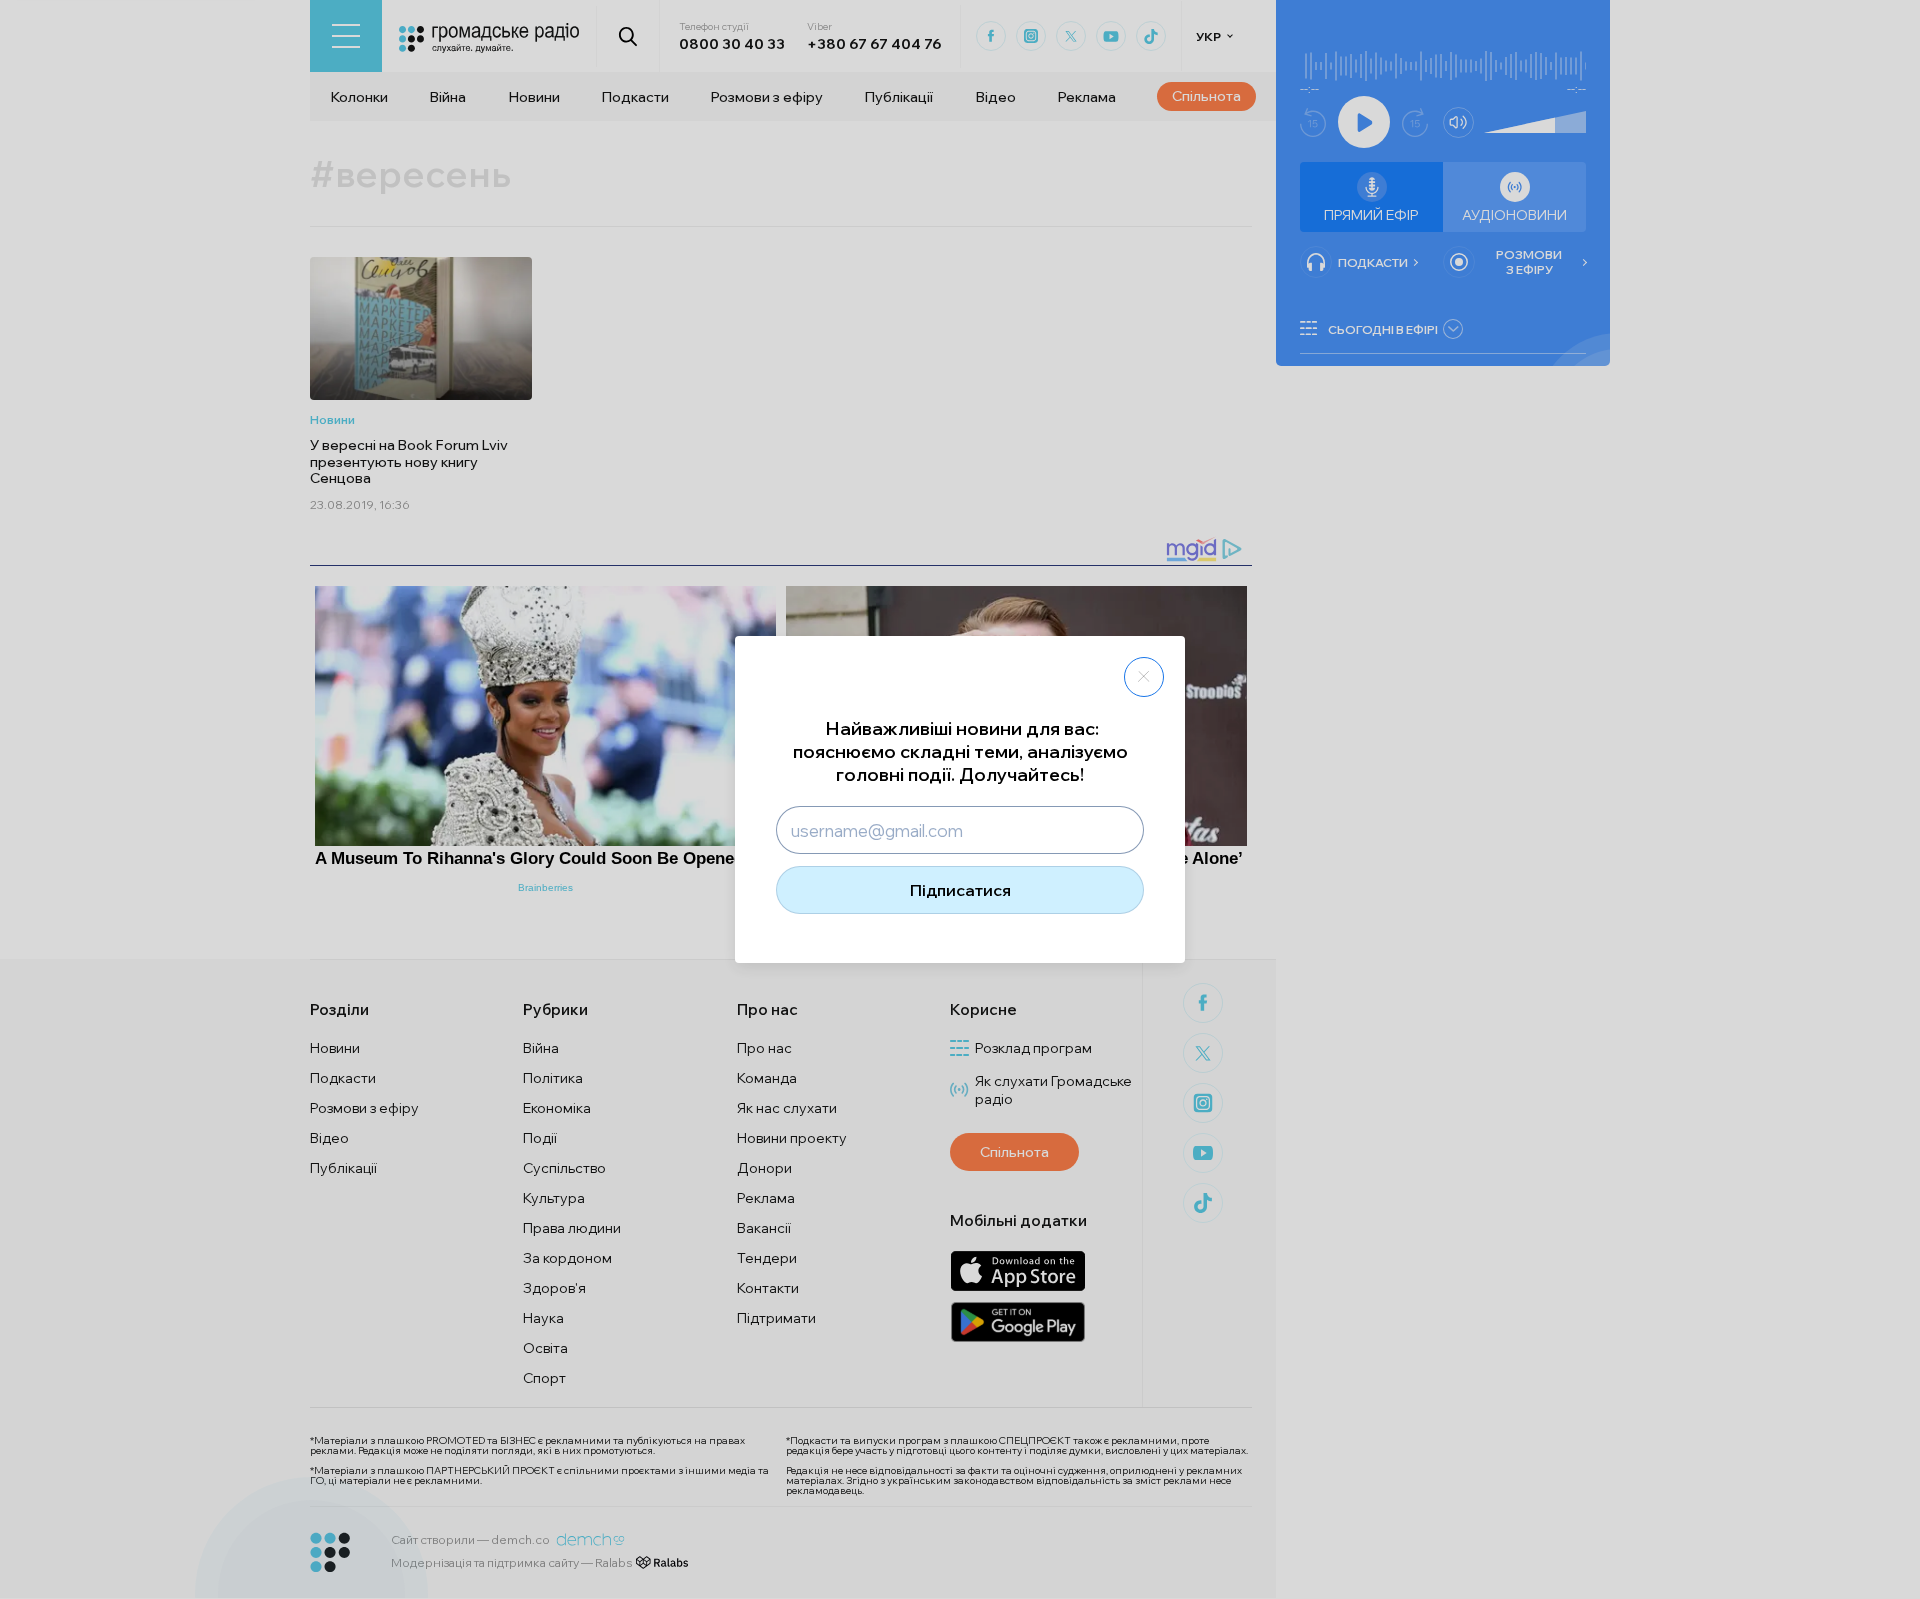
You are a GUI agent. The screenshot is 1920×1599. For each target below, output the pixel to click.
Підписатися (960, 890)
